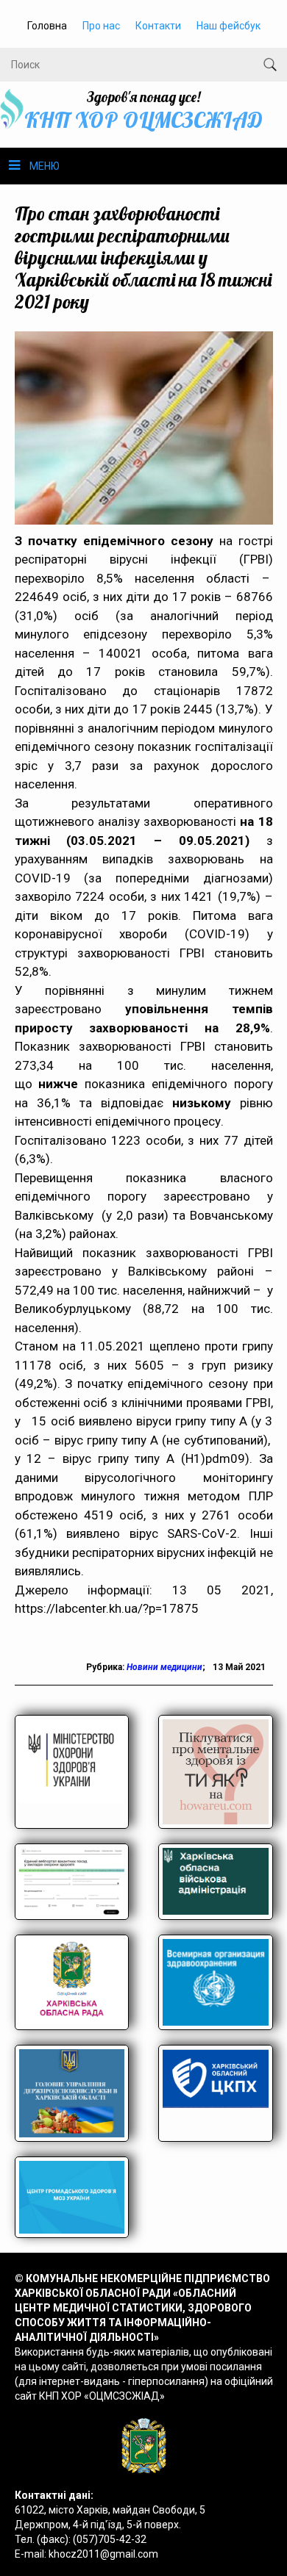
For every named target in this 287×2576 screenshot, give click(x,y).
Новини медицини (164, 1667)
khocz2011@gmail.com (103, 2554)
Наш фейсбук (228, 26)
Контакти (158, 26)
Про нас (101, 26)
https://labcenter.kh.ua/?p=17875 (107, 1608)
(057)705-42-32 (110, 2539)
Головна (47, 26)
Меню (45, 166)
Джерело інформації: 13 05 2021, (144, 1590)
